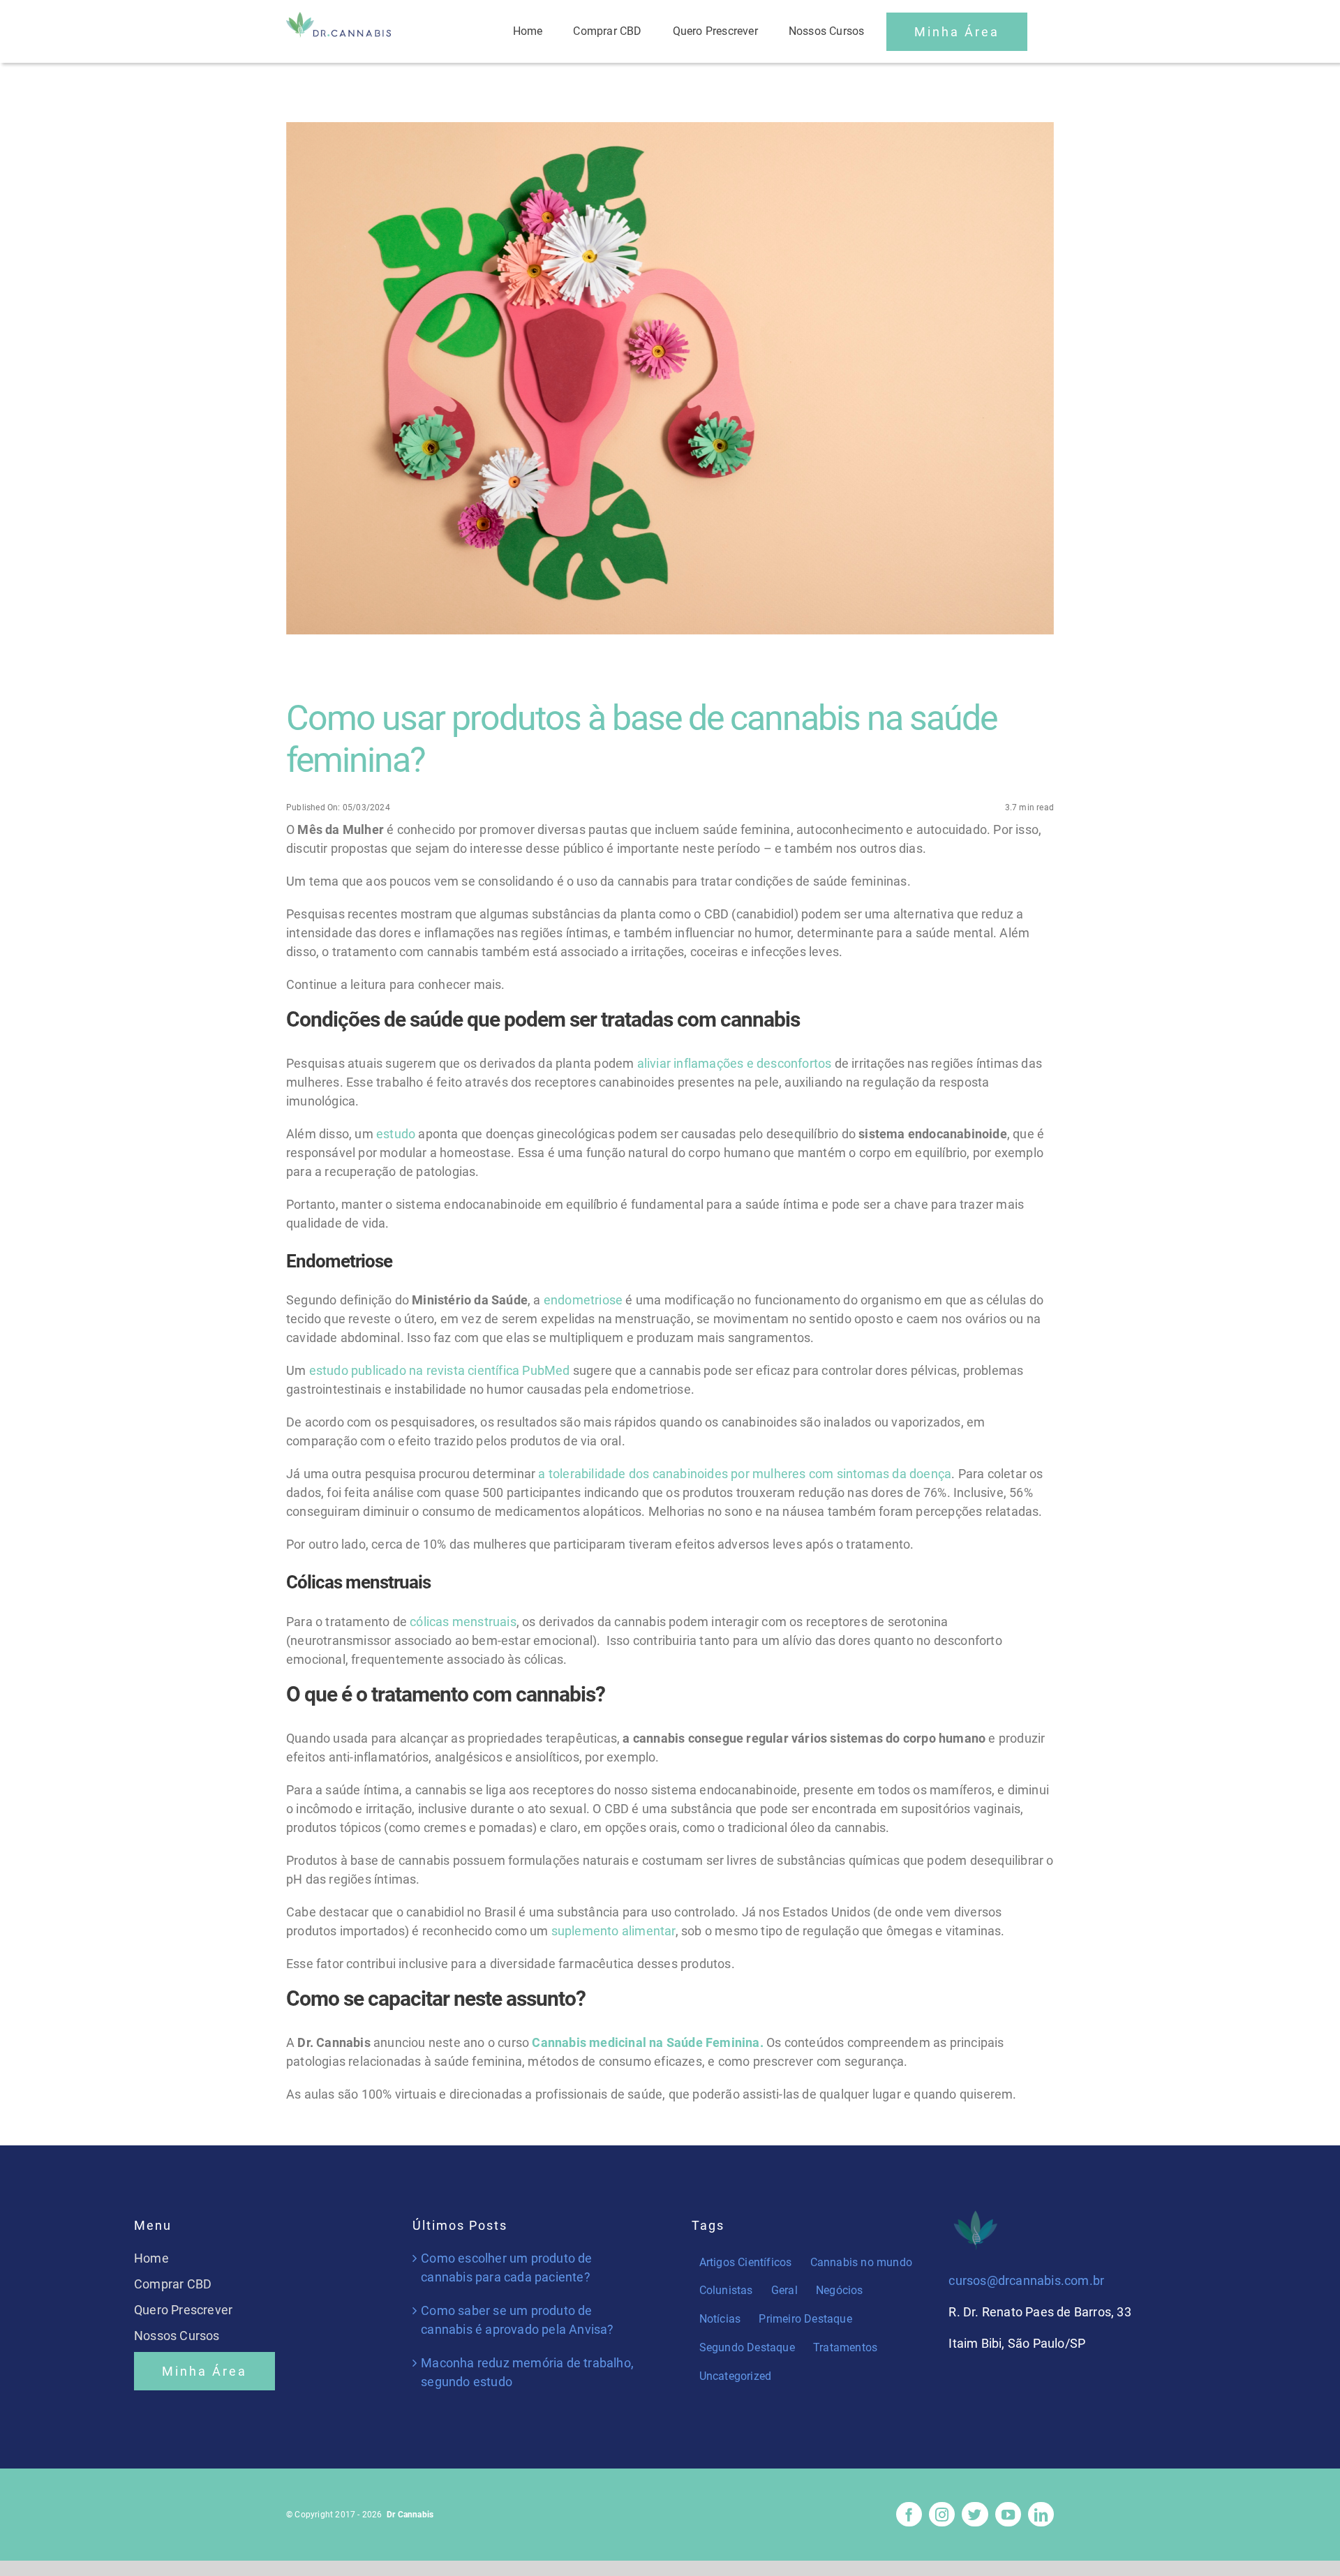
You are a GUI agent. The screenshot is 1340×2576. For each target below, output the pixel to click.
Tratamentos (845, 2347)
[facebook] (909, 2514)
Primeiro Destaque (805, 2319)
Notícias (720, 2319)
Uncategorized (736, 2376)
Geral (784, 2290)
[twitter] (975, 2514)
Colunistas (726, 2290)
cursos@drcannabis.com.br (1026, 2280)
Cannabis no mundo (861, 2262)
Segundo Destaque (747, 2347)
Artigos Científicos (746, 2262)
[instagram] (942, 2514)
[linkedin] (1041, 2514)
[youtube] (1008, 2514)
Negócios (840, 2290)
